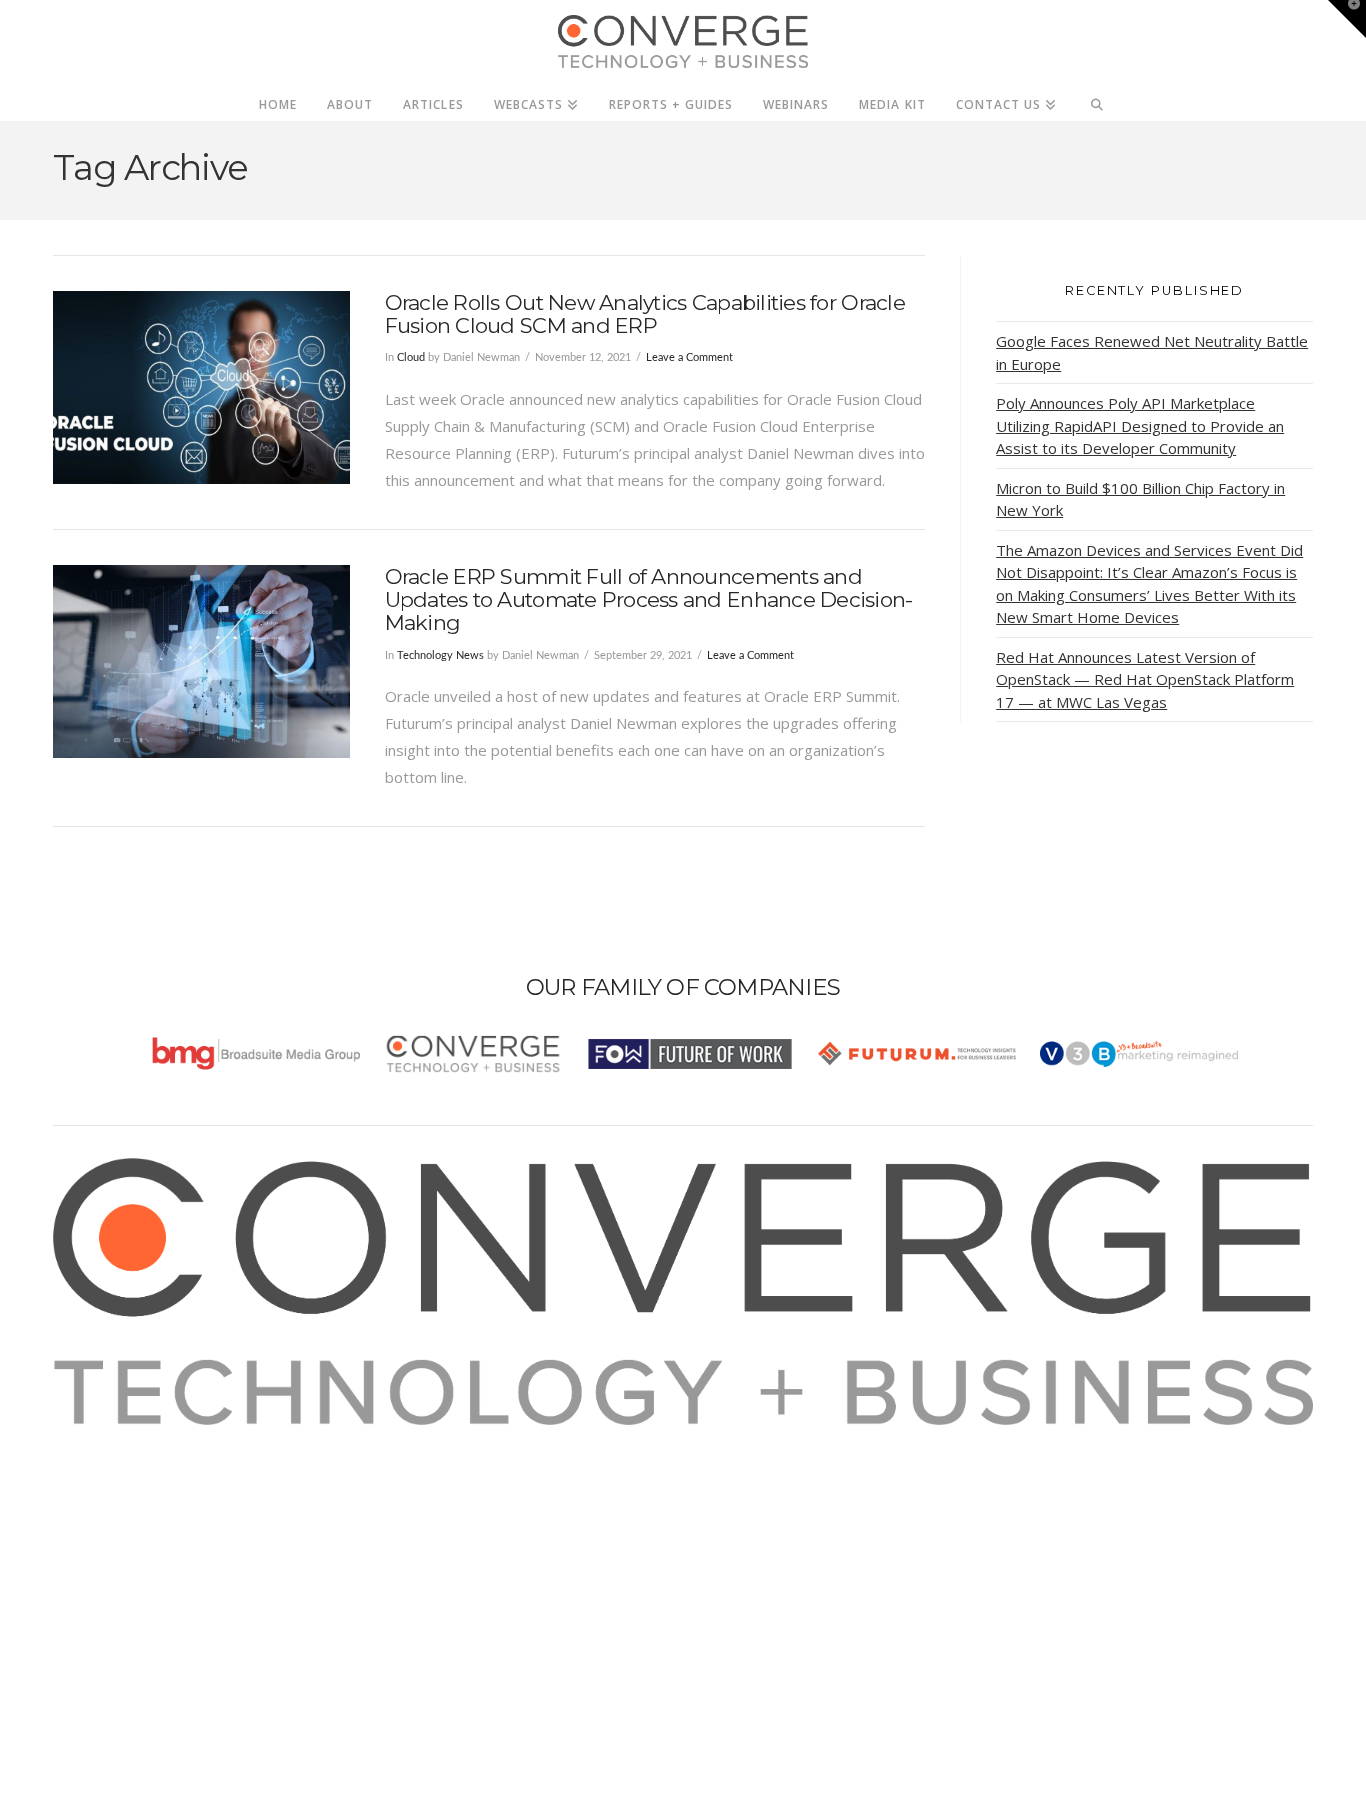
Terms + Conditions (145, 1492)
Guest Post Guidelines (155, 1546)
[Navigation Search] (1097, 99)
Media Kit (110, 1465)
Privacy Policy (125, 1519)
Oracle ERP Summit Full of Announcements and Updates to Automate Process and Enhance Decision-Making (649, 599)
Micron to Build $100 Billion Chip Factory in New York (1140, 499)
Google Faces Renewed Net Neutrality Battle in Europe (1152, 352)
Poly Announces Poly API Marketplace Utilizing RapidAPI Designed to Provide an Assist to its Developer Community (1140, 425)
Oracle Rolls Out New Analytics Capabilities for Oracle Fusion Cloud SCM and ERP (645, 314)
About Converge (134, 1438)
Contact (104, 1573)
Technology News (440, 655)
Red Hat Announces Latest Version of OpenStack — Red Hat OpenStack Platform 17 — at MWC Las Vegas (1145, 679)
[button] (1347, 19)
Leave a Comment (689, 357)
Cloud (411, 357)
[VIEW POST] (201, 387)
